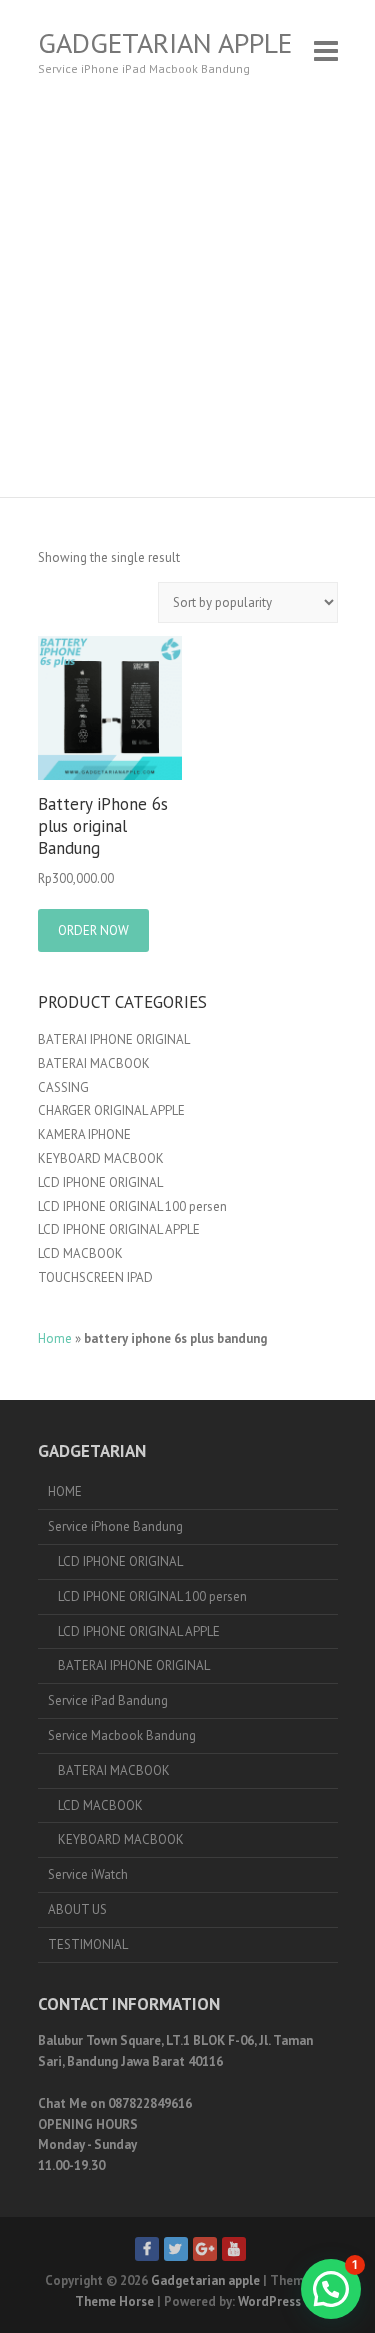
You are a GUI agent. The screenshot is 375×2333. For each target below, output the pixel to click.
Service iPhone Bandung (115, 1526)
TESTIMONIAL (88, 1944)
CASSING (63, 1087)
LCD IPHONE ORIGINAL (100, 1182)
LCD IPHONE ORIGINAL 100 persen (132, 1206)
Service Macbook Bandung (122, 1735)
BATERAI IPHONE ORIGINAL (114, 1039)
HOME (65, 1491)
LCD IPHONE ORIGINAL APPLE (119, 1229)
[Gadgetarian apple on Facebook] (147, 2249)
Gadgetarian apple (165, 43)
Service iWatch (88, 1874)
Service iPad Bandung (108, 1700)
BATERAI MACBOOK (94, 1063)
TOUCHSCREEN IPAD (95, 1277)
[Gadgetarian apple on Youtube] (234, 2249)
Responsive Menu (326, 50)
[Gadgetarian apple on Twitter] (176, 2249)
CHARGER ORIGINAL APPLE (111, 1110)
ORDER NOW (93, 930)
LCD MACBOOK (80, 1253)
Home (55, 1338)
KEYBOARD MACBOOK (101, 1158)
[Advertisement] (187, 299)
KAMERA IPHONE (84, 1134)
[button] (331, 2289)
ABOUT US (77, 1909)
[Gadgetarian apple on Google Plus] (205, 2249)
